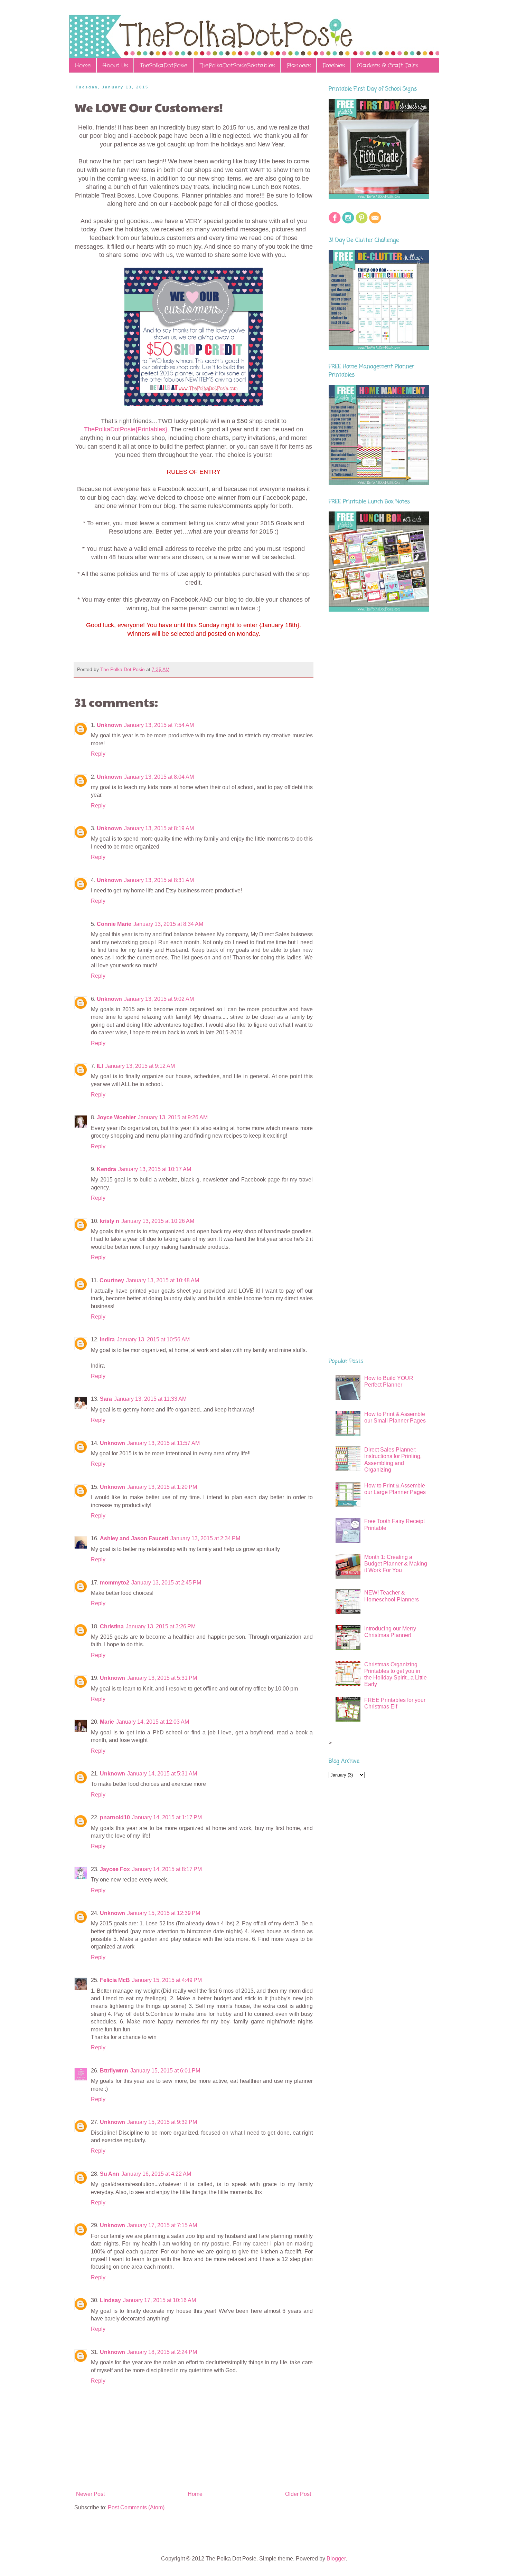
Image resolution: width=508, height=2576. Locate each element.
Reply (98, 754)
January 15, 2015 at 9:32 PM (162, 2122)
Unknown (109, 725)
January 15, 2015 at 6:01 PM (165, 2071)
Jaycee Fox (115, 1869)
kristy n (110, 1221)
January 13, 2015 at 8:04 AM (159, 777)
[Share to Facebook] (209, 670)
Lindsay (110, 2300)
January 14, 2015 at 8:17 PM (167, 1869)
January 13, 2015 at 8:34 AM (168, 924)
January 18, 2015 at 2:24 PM (162, 2352)
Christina (112, 1626)
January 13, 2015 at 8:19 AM (159, 828)
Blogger (336, 2559)
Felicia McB (115, 1980)
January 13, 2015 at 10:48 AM (163, 1280)
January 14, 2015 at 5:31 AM (162, 1774)
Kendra (106, 1169)
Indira (107, 1339)
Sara (106, 1399)
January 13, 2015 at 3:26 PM (161, 1626)
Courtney (112, 1280)
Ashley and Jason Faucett (134, 1538)
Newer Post (90, 2494)
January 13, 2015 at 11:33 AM (150, 1399)
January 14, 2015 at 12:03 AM (153, 1722)
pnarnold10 (115, 1817)
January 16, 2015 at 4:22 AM (156, 2174)
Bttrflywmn (114, 2071)
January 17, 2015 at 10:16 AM (159, 2300)
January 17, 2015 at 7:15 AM (162, 2225)
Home (83, 65)
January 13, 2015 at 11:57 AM (163, 1443)
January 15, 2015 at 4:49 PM (167, 1980)
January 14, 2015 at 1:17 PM (167, 1817)
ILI (100, 1066)
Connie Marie (114, 924)
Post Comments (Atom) (136, 2507)
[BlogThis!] (196, 670)
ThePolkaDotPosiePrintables (237, 65)
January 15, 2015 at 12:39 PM (164, 1913)
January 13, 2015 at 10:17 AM (155, 1169)
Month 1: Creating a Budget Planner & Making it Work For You (396, 1564)
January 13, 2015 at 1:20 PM (162, 1487)
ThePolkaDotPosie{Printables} (126, 429)
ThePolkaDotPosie (163, 65)
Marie (107, 1722)
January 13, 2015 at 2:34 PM (205, 1538)
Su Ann (110, 2174)
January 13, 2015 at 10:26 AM (158, 1221)
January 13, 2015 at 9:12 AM (140, 1066)
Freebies (334, 65)
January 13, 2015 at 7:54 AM (159, 725)
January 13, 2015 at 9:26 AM (173, 1117)
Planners (299, 65)
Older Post (298, 2494)
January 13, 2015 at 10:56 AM (153, 1339)
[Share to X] (202, 670)
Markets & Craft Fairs (387, 65)
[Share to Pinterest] (215, 670)
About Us (115, 65)
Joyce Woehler (116, 1117)
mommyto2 (115, 1583)
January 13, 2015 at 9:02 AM (159, 999)
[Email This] (189, 670)
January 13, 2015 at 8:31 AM (159, 880)
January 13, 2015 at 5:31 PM (162, 1678)
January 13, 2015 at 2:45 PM (166, 1583)
